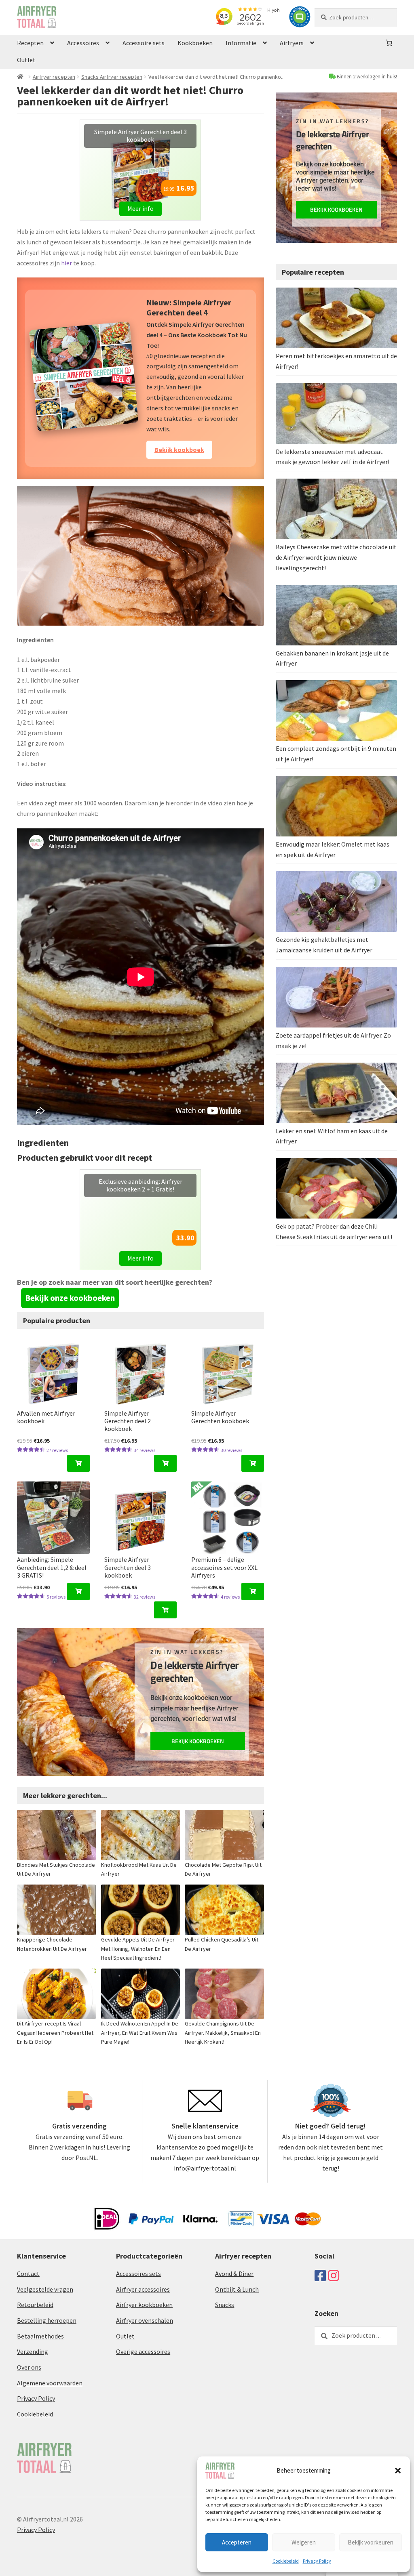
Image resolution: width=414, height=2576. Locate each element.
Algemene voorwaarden (50, 2341)
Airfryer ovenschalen (145, 2279)
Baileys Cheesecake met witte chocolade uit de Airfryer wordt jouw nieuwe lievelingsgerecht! (336, 557)
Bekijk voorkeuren (371, 2542)
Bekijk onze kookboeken (70, 1256)
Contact (28, 2232)
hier (67, 263)
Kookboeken (195, 43)
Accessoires (83, 43)
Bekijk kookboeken (198, 1699)
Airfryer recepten (54, 77)
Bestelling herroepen (47, 2279)
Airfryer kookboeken (144, 2263)
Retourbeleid (35, 2263)
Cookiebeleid (286, 2561)
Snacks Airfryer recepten (112, 77)
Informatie (241, 43)
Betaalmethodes (40, 2294)
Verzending (33, 2310)
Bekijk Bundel (174, 408)
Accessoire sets (144, 43)
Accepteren (237, 2542)
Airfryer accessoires (143, 2247)
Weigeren (304, 2542)
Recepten (30, 43)
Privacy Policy (317, 2561)
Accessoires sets (138, 2232)
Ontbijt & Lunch (237, 2247)
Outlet (26, 60)
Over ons (29, 2326)
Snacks (225, 2263)
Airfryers (292, 43)
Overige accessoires (143, 2310)
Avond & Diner (234, 2232)
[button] (398, 2471)
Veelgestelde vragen (45, 2247)
